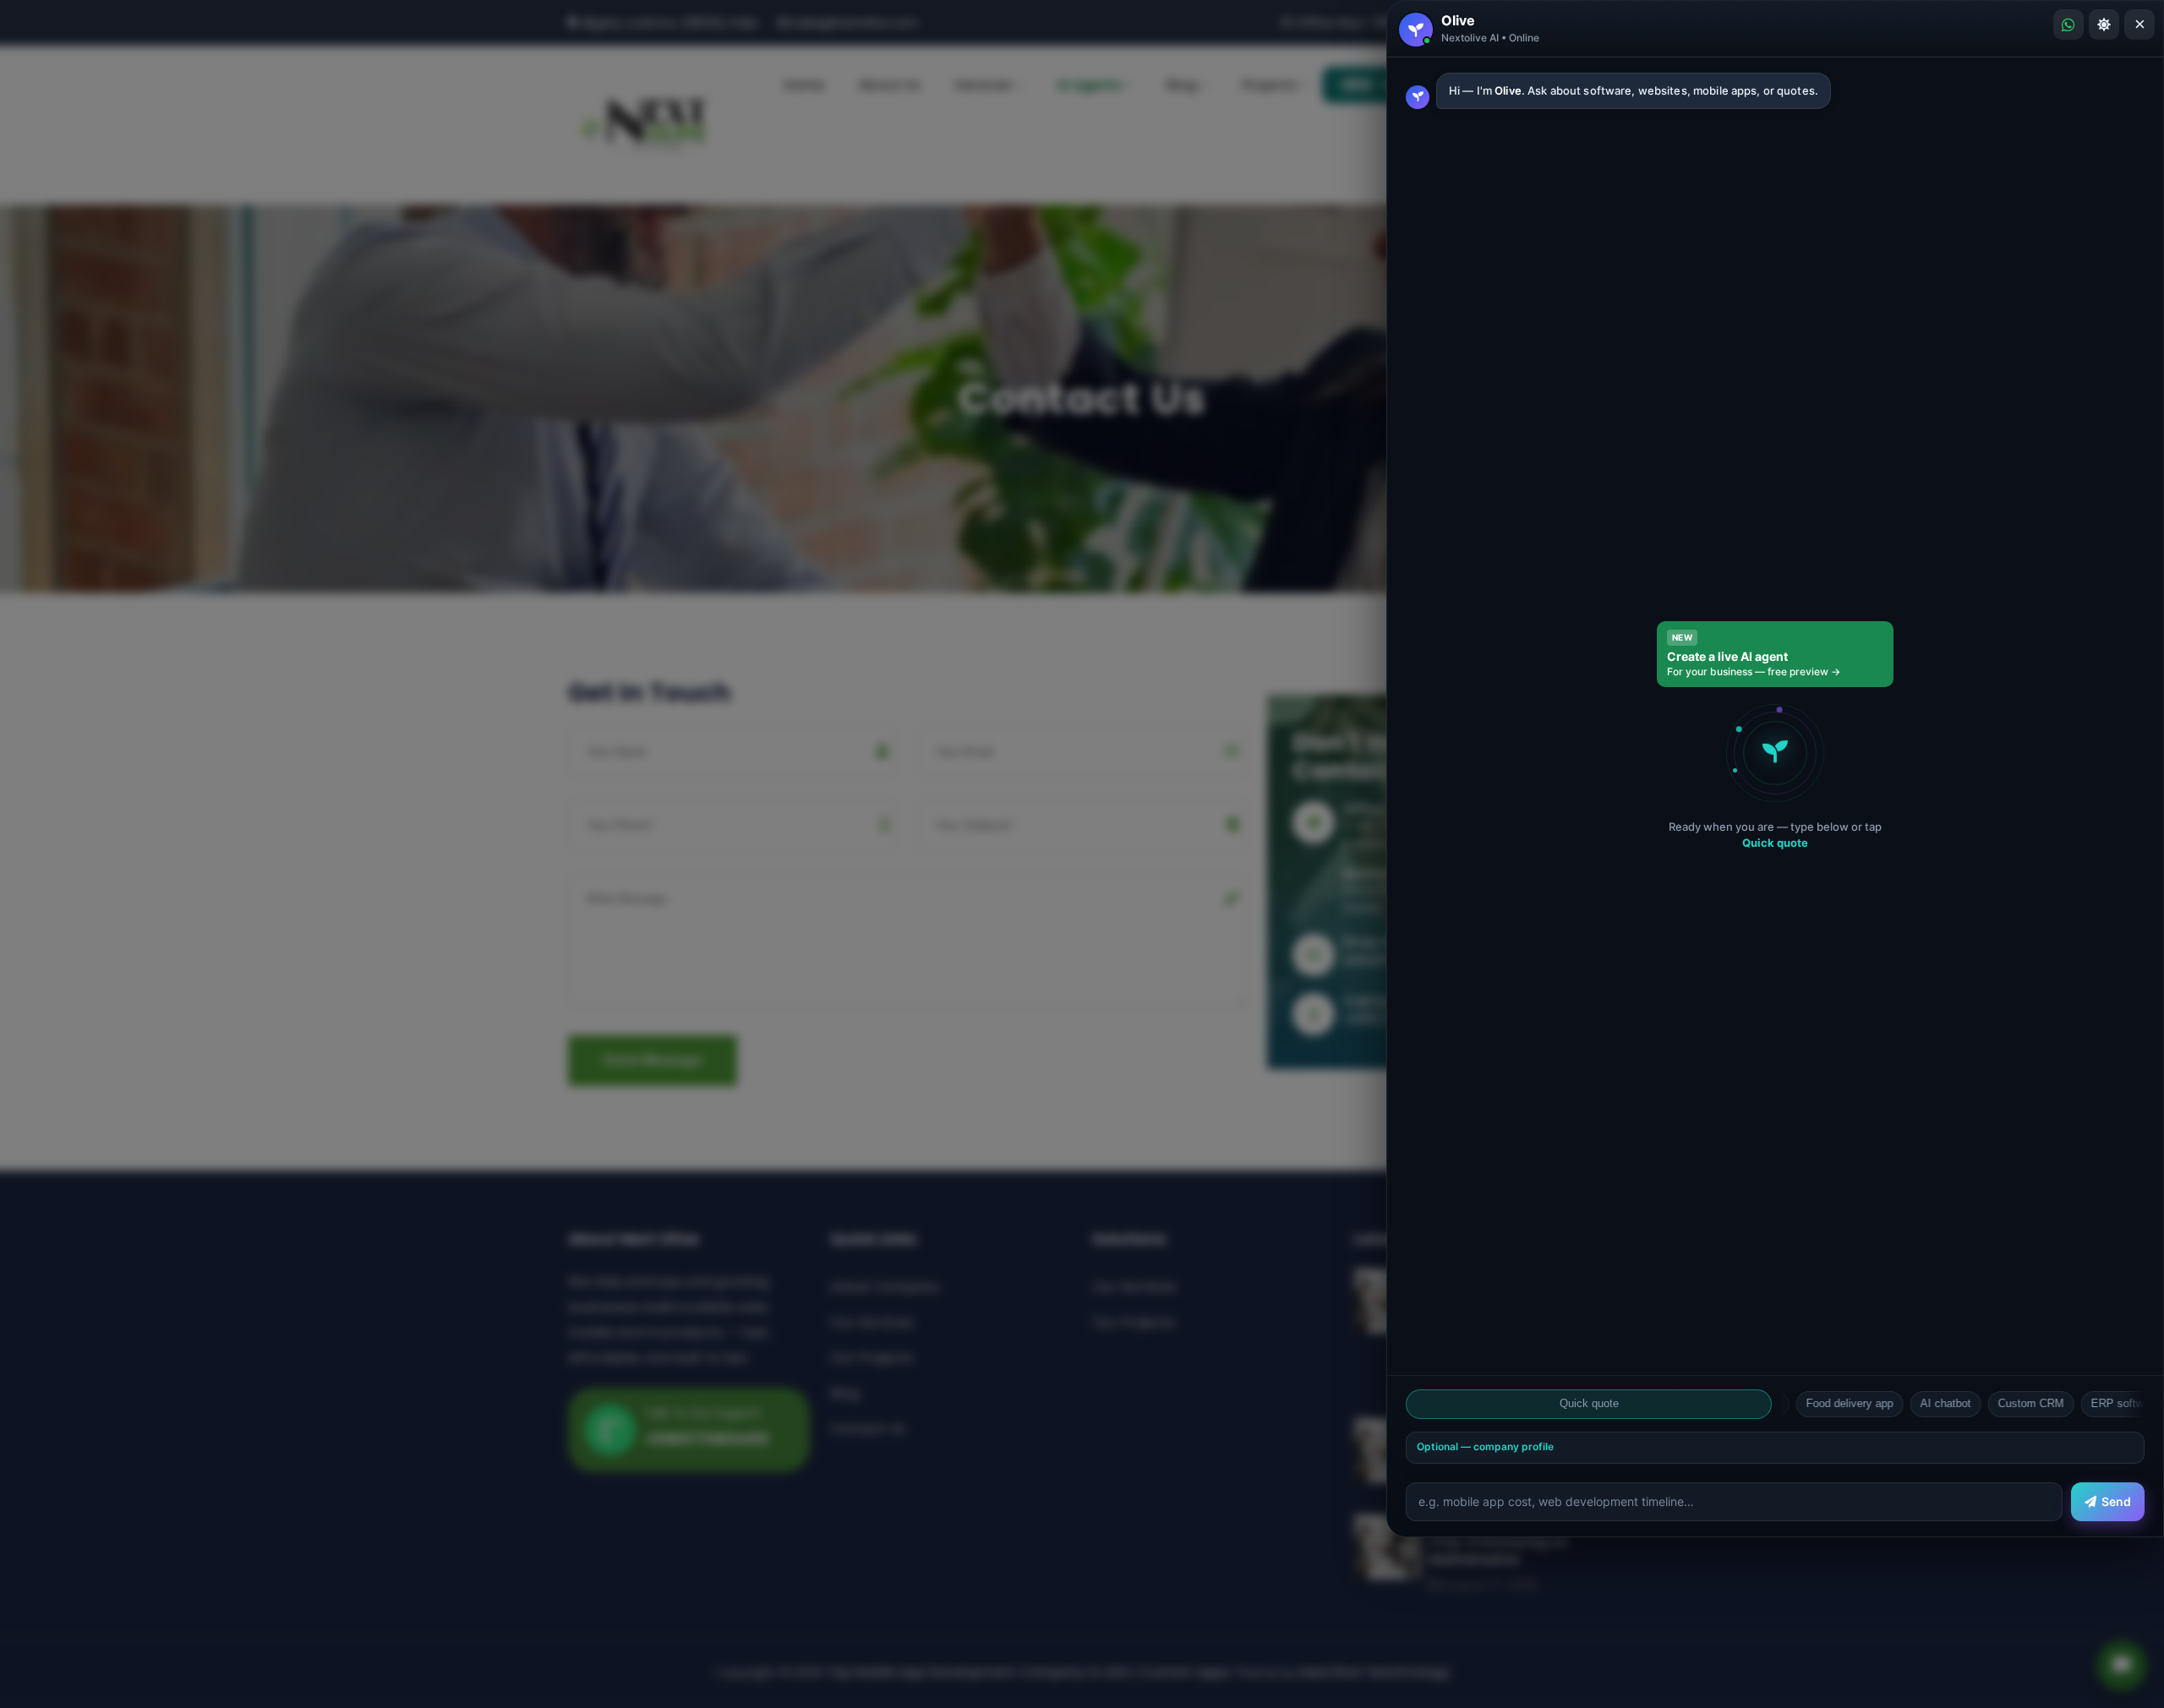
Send (2116, 1501)
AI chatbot (1885, 1403)
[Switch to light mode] (2104, 25)
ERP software (2064, 1403)
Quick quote (1589, 1403)
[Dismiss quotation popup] (1082, 854)
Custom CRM (1970, 1403)
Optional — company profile (1485, 1446)
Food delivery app (1789, 1403)
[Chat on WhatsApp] (2068, 25)
